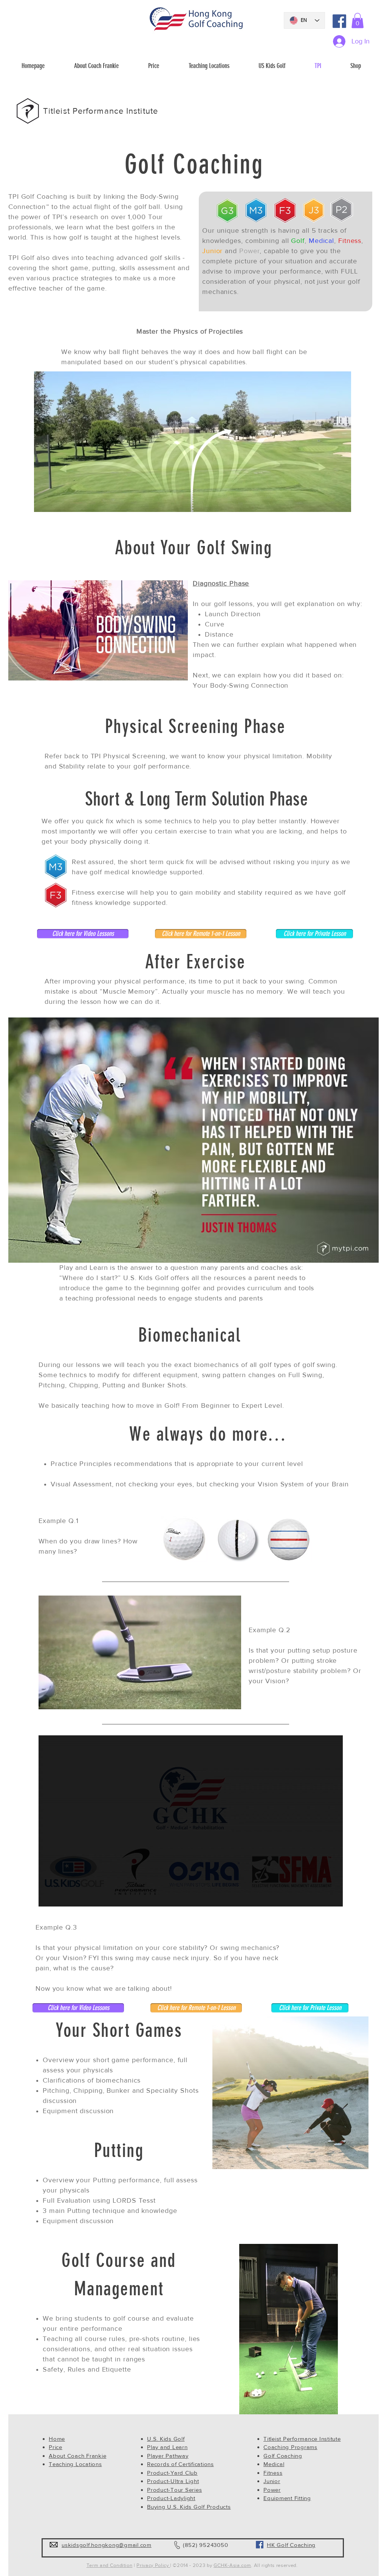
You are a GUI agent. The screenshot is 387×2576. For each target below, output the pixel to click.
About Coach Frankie (77, 2456)
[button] (358, 21)
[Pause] (48, 1896)
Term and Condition (110, 2565)
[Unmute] (61, 1896)
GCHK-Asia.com (232, 2565)
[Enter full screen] (333, 1896)
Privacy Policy (153, 2565)
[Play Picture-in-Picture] (320, 1896)
